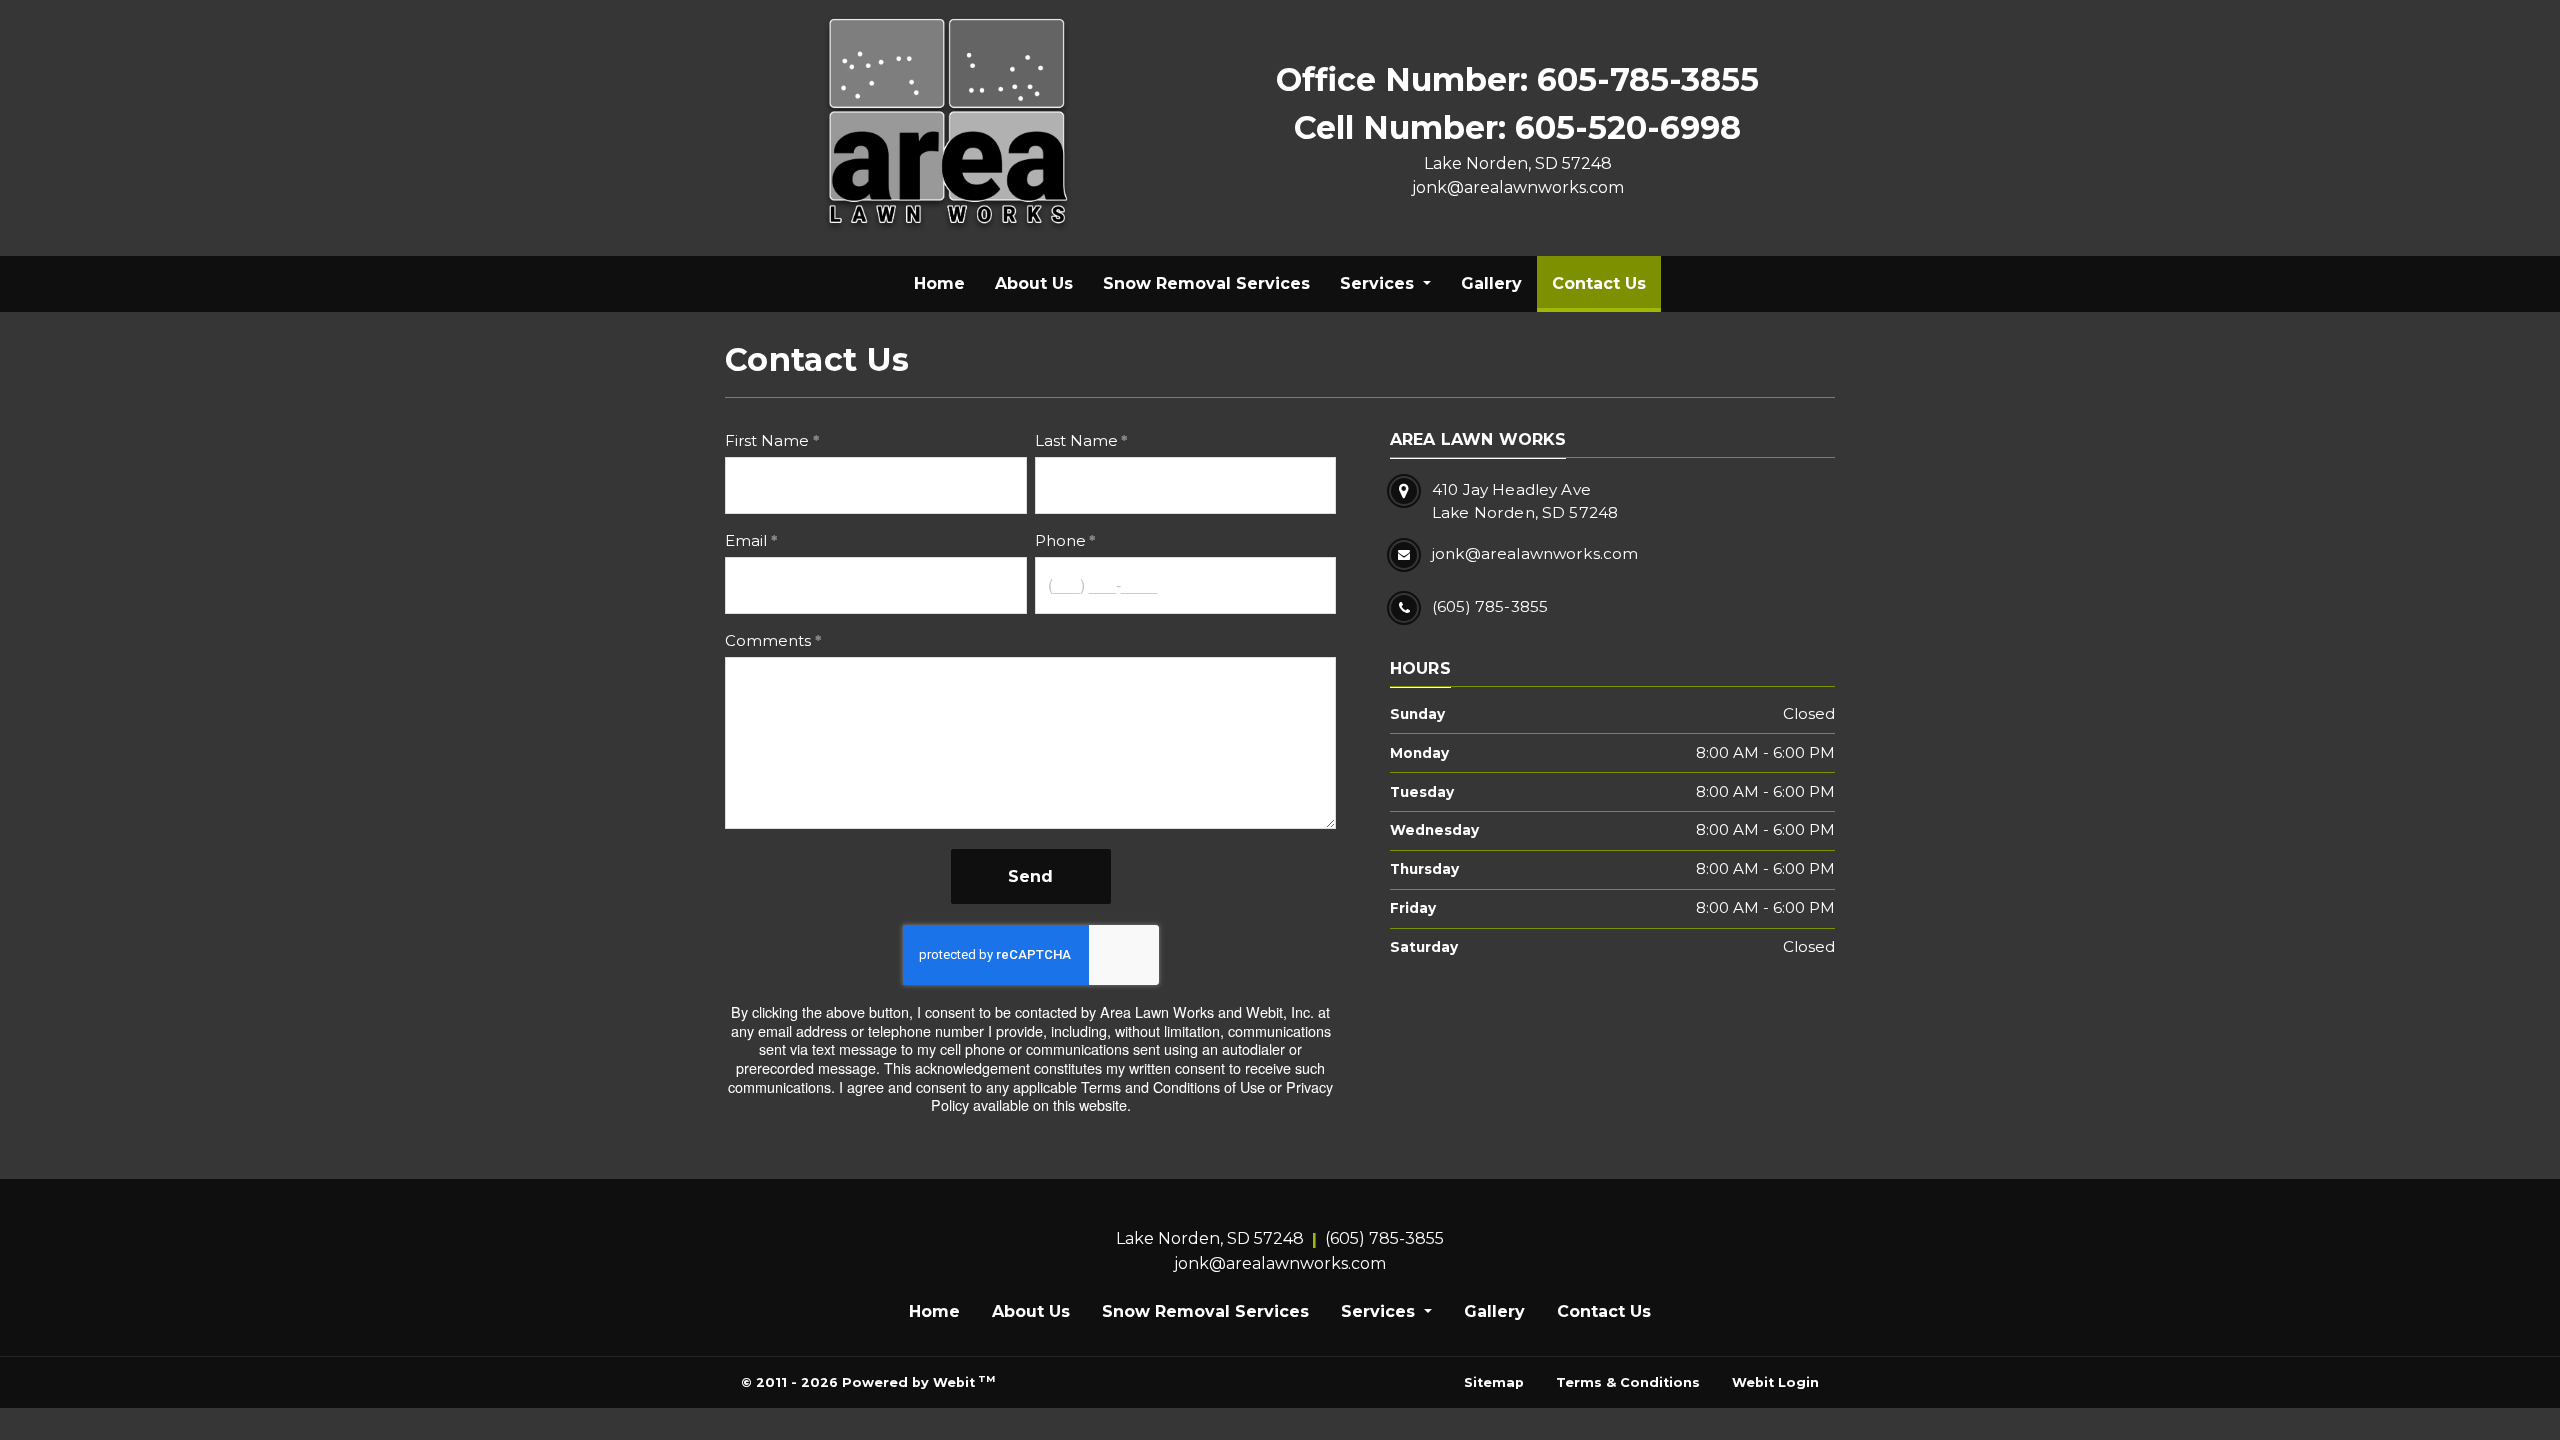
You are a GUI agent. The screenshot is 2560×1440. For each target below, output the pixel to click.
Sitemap (1494, 1382)
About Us (1034, 283)
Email (746, 540)
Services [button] (1379, 283)
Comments (768, 640)
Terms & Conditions (1628, 1382)
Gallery (1491, 283)
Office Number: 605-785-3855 (1517, 79)
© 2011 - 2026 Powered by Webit (868, 1381)
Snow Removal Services (1206, 283)
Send (1030, 876)
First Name (767, 440)
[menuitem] (939, 284)
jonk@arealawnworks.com (1518, 187)
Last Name (1076, 440)
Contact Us (1606, 283)
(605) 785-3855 (1384, 1238)
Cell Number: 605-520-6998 (1517, 127)
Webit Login (1775, 1382)
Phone (1060, 540)
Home (939, 283)
